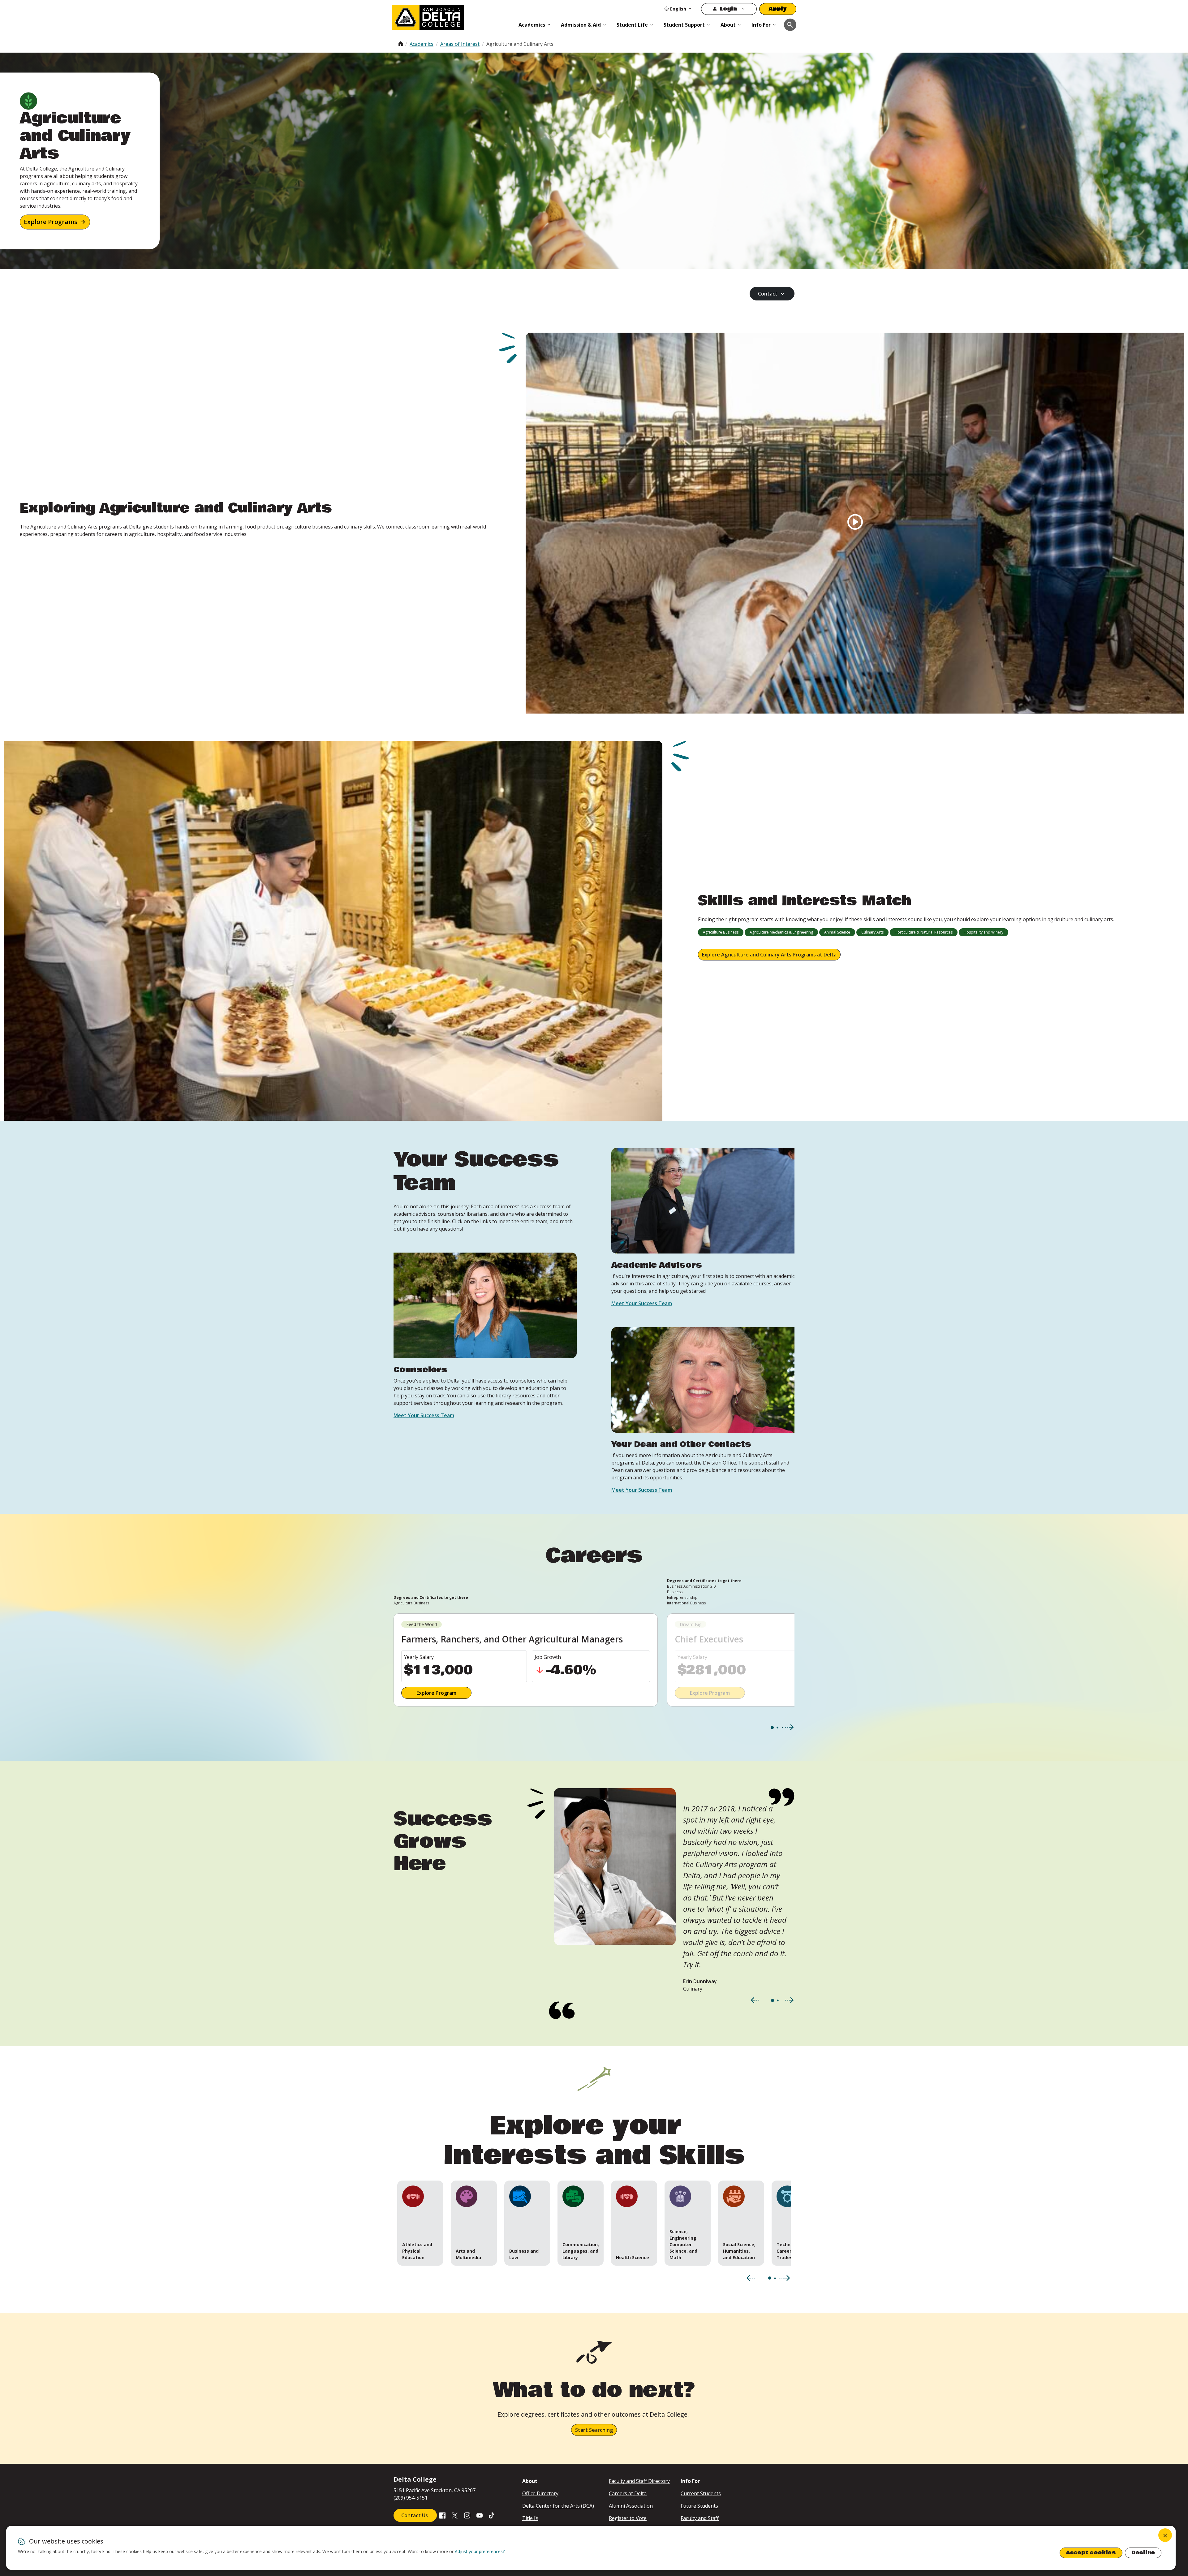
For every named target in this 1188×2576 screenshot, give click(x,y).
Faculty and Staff (700, 2518)
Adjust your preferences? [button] (480, 2551)
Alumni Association (631, 2506)
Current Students (701, 2493)
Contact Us (415, 2515)
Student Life (632, 25)
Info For (761, 25)
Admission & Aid (581, 25)
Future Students (699, 2506)
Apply (778, 9)
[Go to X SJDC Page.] (455, 2515)
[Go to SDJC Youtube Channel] (480, 2515)
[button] (420, 2223)
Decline (1143, 2553)
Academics (532, 25)
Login (728, 9)
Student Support (684, 25)
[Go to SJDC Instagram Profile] (467, 2515)
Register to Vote (628, 2518)
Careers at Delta (628, 2493)
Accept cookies (1091, 2553)
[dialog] (591, 2548)
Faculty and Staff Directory (639, 2481)
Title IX (530, 2518)
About (728, 25)
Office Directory (540, 2493)
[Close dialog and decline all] (1165, 2535)
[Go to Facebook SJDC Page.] (442, 2515)
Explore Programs (51, 222)
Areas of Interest (460, 44)
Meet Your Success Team (424, 1415)
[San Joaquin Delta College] (452, 16)
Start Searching (594, 2430)
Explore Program (436, 1693)
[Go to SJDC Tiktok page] (492, 2515)
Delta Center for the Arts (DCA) (558, 2506)
